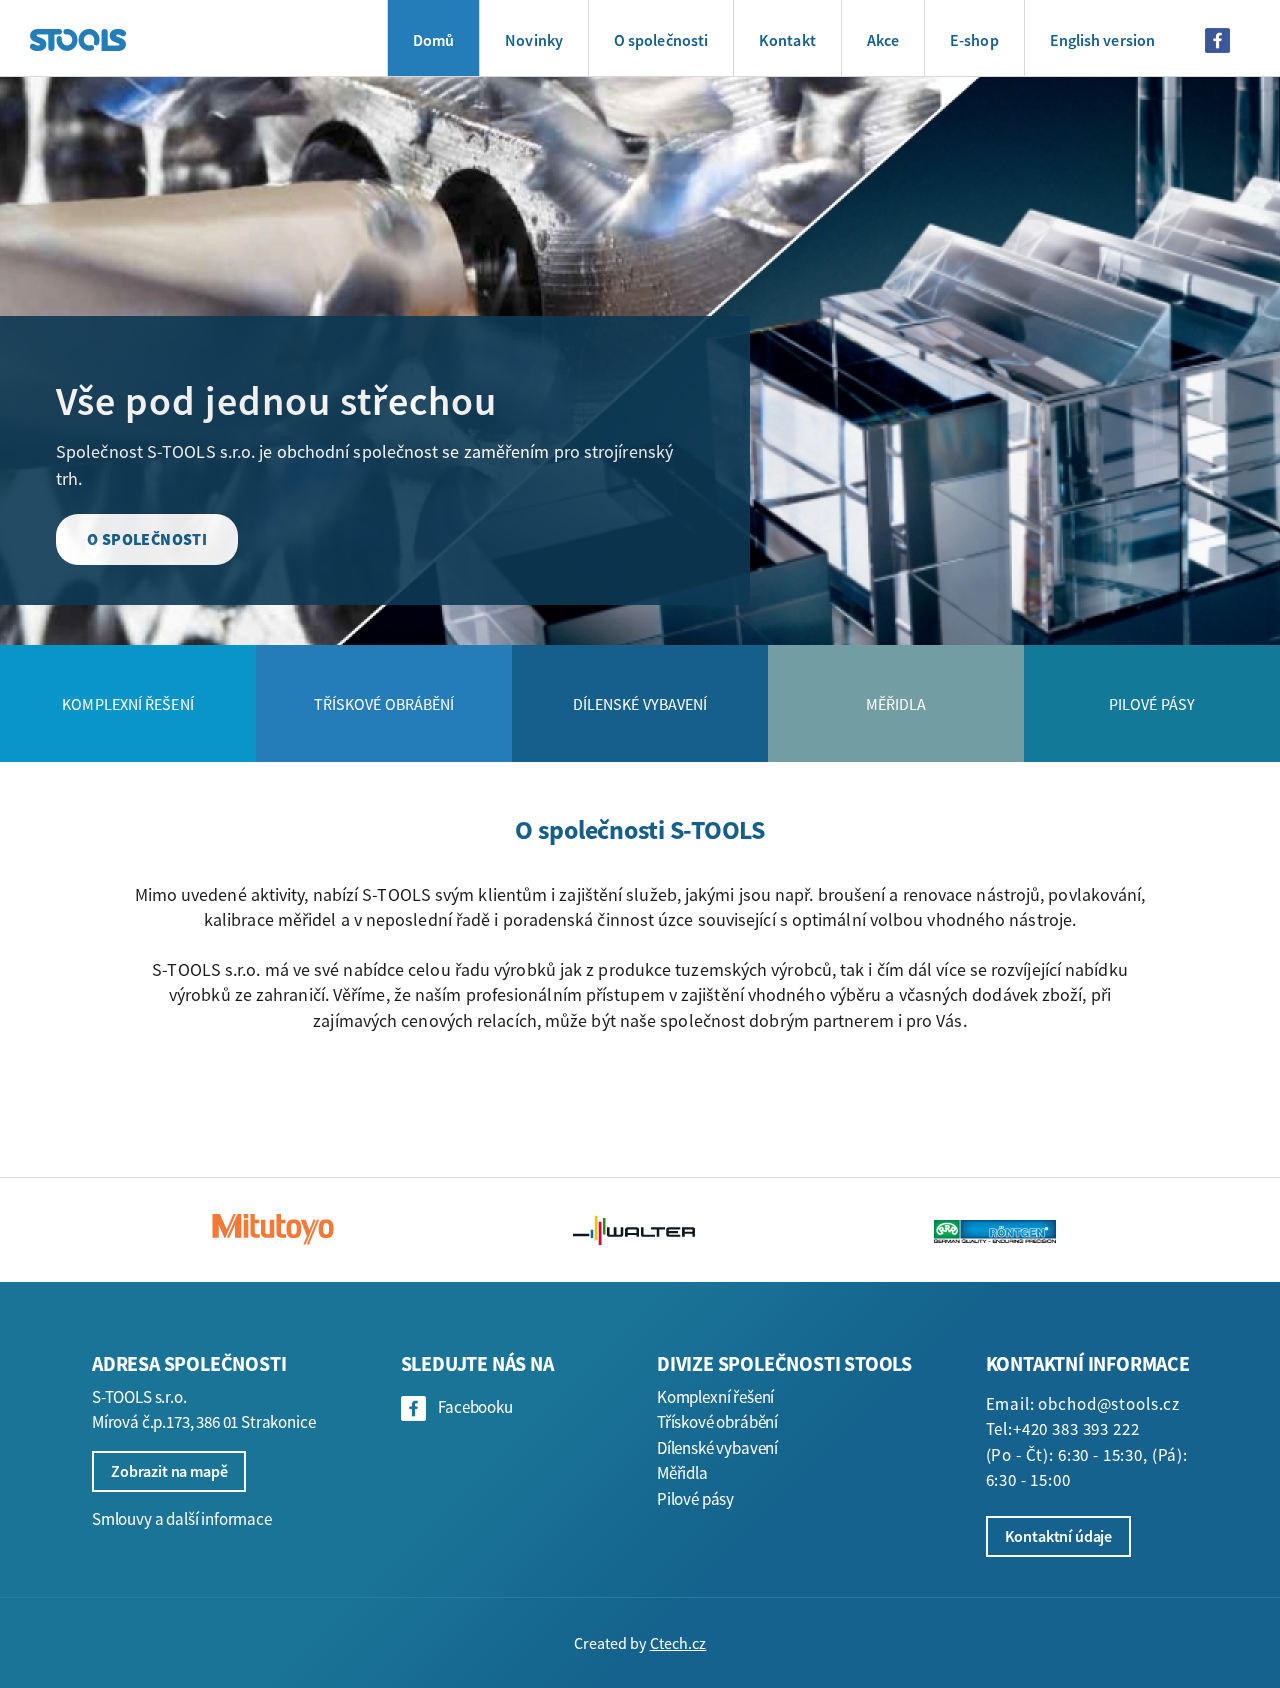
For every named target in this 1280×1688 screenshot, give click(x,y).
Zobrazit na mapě (169, 1471)
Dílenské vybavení (717, 1448)
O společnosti (661, 40)
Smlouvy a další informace (182, 1519)
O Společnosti (147, 539)
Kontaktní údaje (1059, 1536)
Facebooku (475, 1407)
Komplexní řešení (715, 1397)
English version (1102, 40)
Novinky (534, 40)
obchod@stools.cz (1109, 1404)
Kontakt (787, 40)
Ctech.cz (678, 1643)
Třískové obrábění (717, 1422)
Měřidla (682, 1473)
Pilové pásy (695, 1499)
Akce (883, 40)
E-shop (974, 40)
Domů (433, 40)
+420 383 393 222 (1076, 1429)
